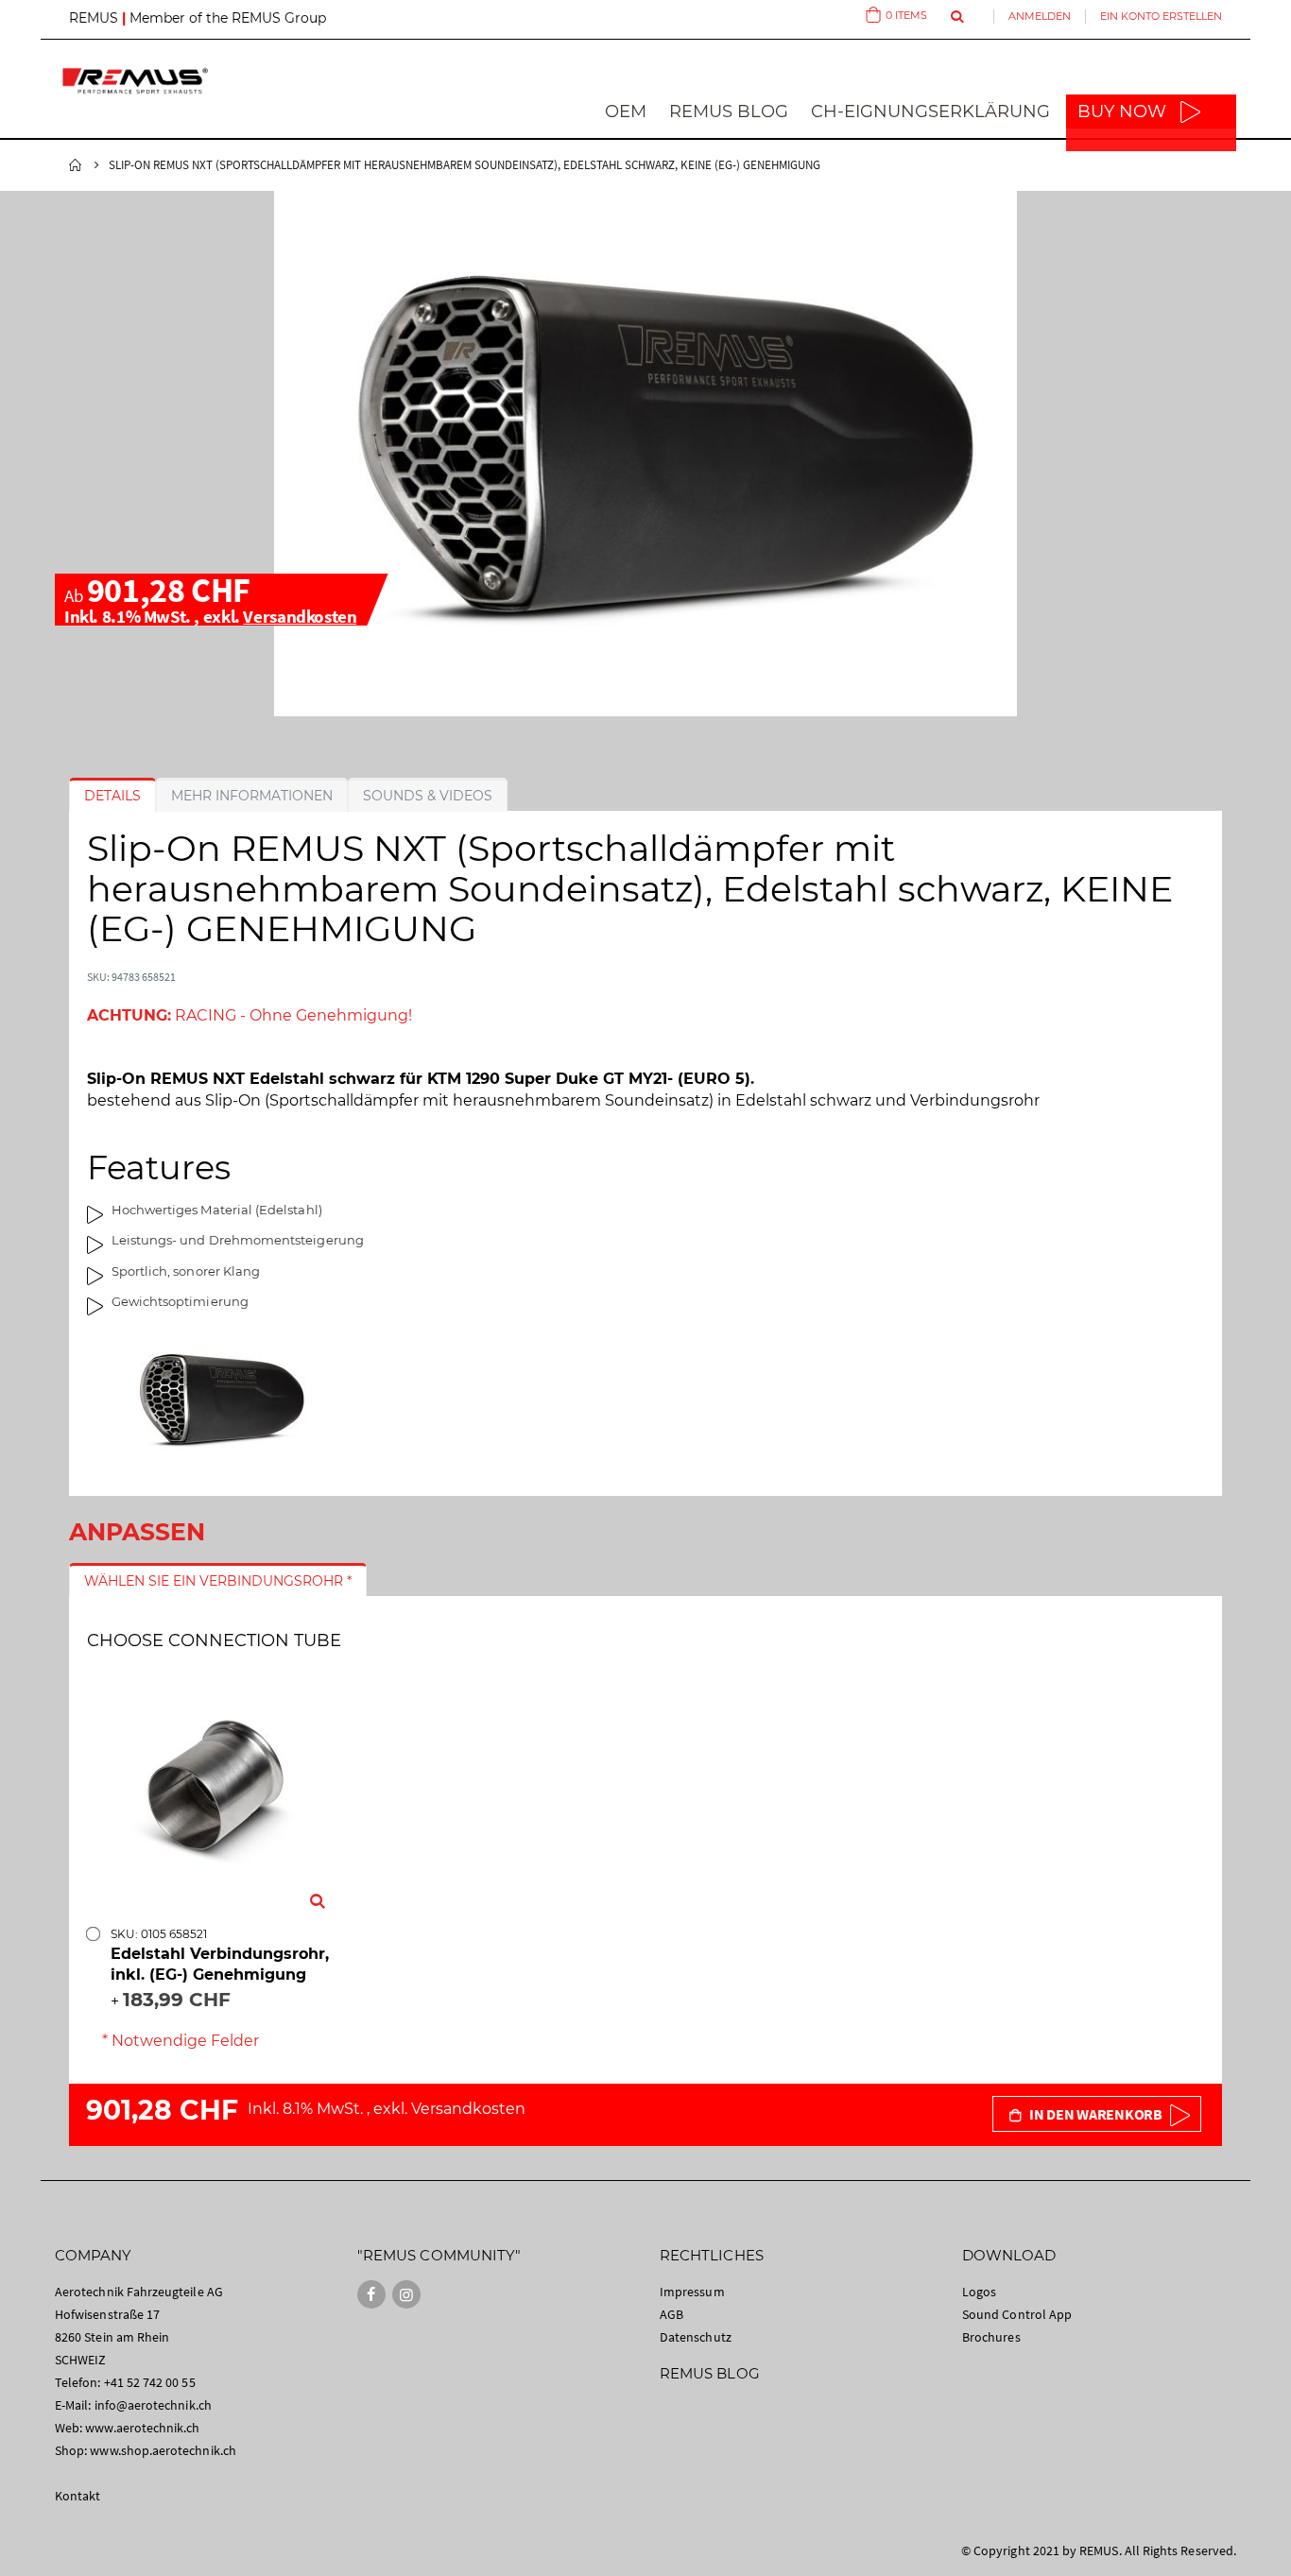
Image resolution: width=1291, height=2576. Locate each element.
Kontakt (77, 2496)
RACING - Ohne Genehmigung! (250, 1015)
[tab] (112, 796)
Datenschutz (696, 2337)
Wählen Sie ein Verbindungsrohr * (218, 1581)
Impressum (692, 2292)
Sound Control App (1017, 2314)
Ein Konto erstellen (1161, 16)
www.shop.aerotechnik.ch (163, 2450)
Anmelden (1040, 16)
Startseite (76, 165)
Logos (979, 2292)
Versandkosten (300, 616)
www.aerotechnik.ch (142, 2428)
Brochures (991, 2337)
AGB (671, 2314)
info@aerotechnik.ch (153, 2405)
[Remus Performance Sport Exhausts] (135, 81)
